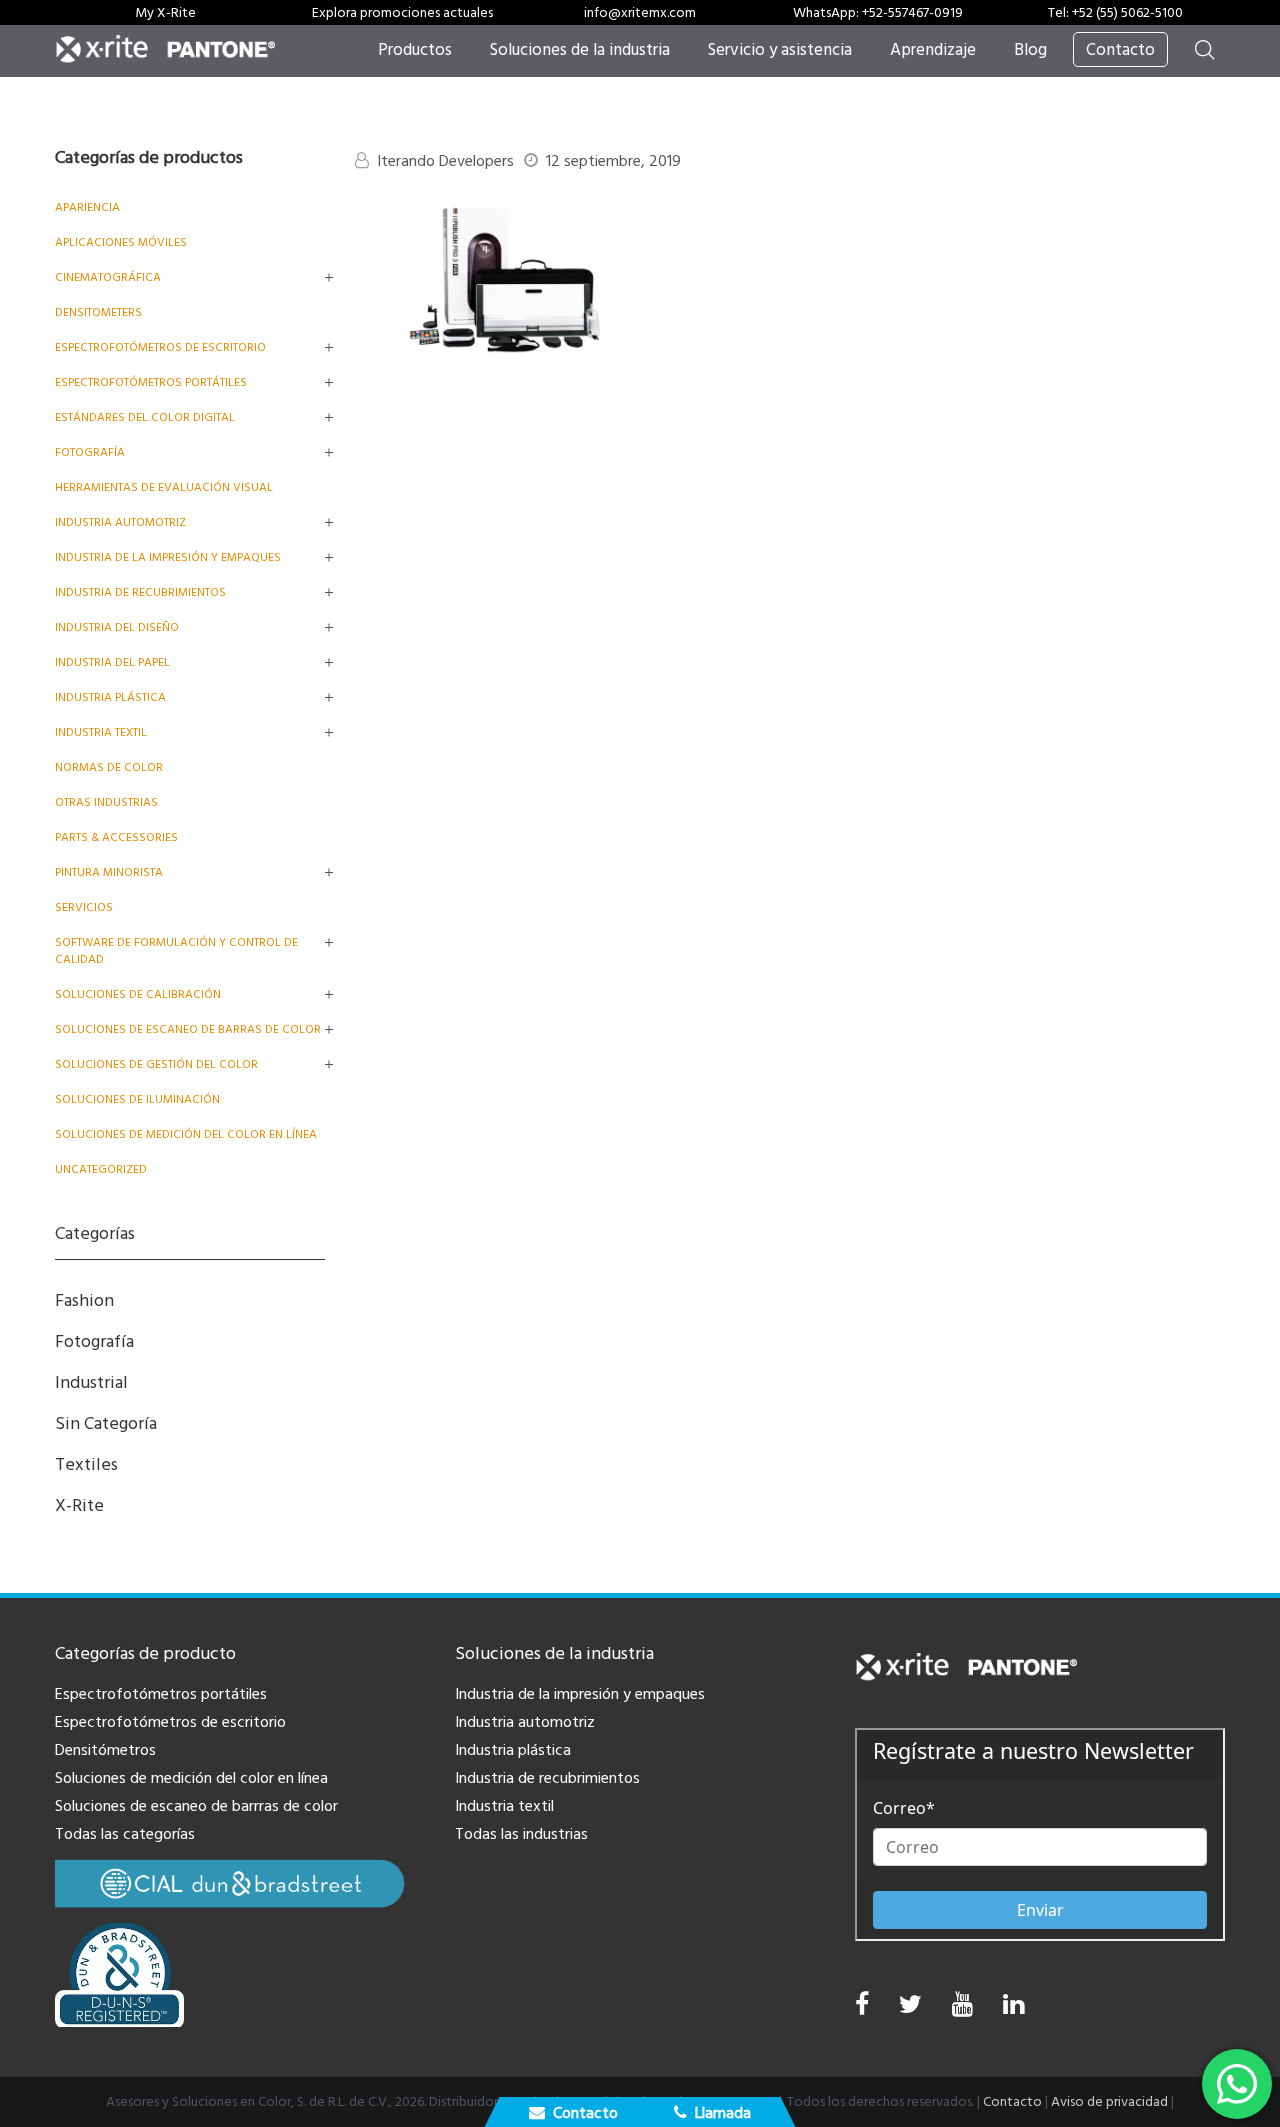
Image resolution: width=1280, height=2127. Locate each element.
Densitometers (98, 312)
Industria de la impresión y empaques (168, 557)
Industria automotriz (525, 1722)
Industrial (91, 1382)
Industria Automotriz (120, 522)
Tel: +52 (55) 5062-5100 (1115, 13)
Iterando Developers (445, 161)
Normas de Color (109, 767)
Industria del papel (112, 662)
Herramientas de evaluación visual (164, 487)
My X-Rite (165, 13)
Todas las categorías (125, 1834)
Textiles (86, 1464)
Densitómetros (105, 1750)
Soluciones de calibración (138, 994)
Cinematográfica (108, 277)
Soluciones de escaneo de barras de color (188, 1029)
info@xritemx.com (640, 13)
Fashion (84, 1300)
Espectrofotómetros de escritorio (160, 347)
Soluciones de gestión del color (156, 1064)
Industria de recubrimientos (140, 592)
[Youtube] (962, 2009)
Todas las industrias (521, 1834)
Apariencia (87, 207)
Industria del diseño (117, 627)
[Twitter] (910, 2009)
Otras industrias (106, 802)
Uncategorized (101, 1169)
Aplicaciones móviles (121, 242)
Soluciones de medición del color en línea (186, 1134)
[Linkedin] (1013, 2009)
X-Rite (79, 1505)
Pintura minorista (109, 872)
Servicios (84, 907)
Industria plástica (110, 697)
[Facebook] (862, 2005)
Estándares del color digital (145, 417)
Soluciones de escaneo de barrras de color (196, 1806)
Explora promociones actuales (402, 13)
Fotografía (90, 452)
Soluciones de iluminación (137, 1099)
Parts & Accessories (116, 837)
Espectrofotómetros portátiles (151, 382)
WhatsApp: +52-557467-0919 (878, 13)
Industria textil (101, 732)
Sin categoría (106, 1423)
